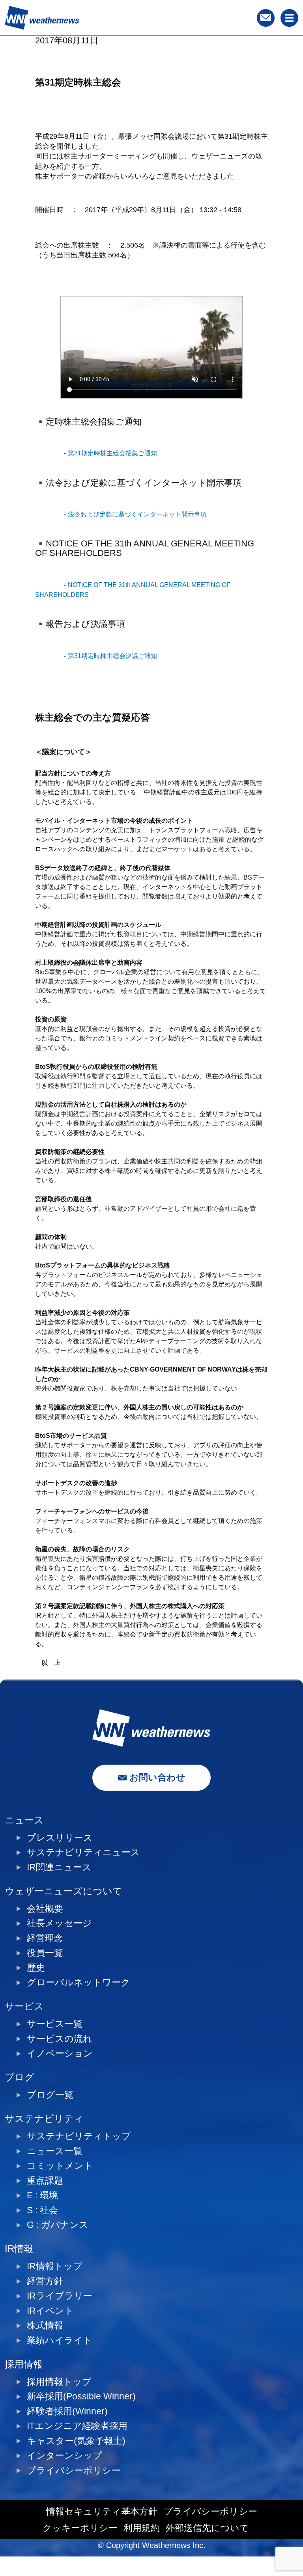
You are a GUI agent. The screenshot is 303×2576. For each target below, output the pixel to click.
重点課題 (45, 2181)
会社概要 (45, 1909)
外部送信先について (207, 2528)
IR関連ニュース (59, 1867)
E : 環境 (42, 2195)
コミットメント (60, 2166)
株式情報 (45, 2325)
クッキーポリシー (80, 2528)
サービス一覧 (55, 2024)
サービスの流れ (60, 2039)
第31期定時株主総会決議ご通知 (112, 656)
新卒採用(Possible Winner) (81, 2396)
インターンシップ (65, 2456)
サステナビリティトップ (79, 2136)
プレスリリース (60, 1838)
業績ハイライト (60, 2340)
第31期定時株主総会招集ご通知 (112, 453)
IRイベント (50, 2311)
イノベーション (60, 2053)
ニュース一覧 (55, 2151)
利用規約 (142, 2528)
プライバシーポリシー (74, 2471)
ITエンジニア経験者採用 (77, 2426)
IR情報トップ (55, 2266)
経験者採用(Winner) (67, 2411)
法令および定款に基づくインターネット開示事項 (137, 514)
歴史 (36, 1968)
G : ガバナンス (58, 2225)
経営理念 (45, 1938)
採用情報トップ (59, 2382)
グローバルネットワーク (79, 1982)
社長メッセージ (59, 1923)
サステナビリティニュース (83, 1852)
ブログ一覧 (50, 2095)
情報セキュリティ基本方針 (102, 2512)
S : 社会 (42, 2210)
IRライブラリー (60, 2296)
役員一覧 (45, 1953)
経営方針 (45, 2281)
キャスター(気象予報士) (76, 2441)
